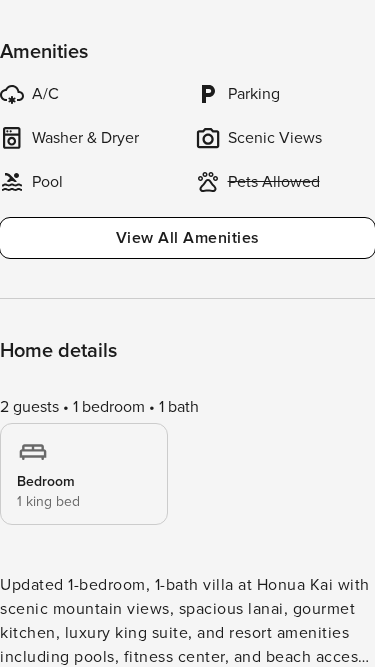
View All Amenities (188, 238)
